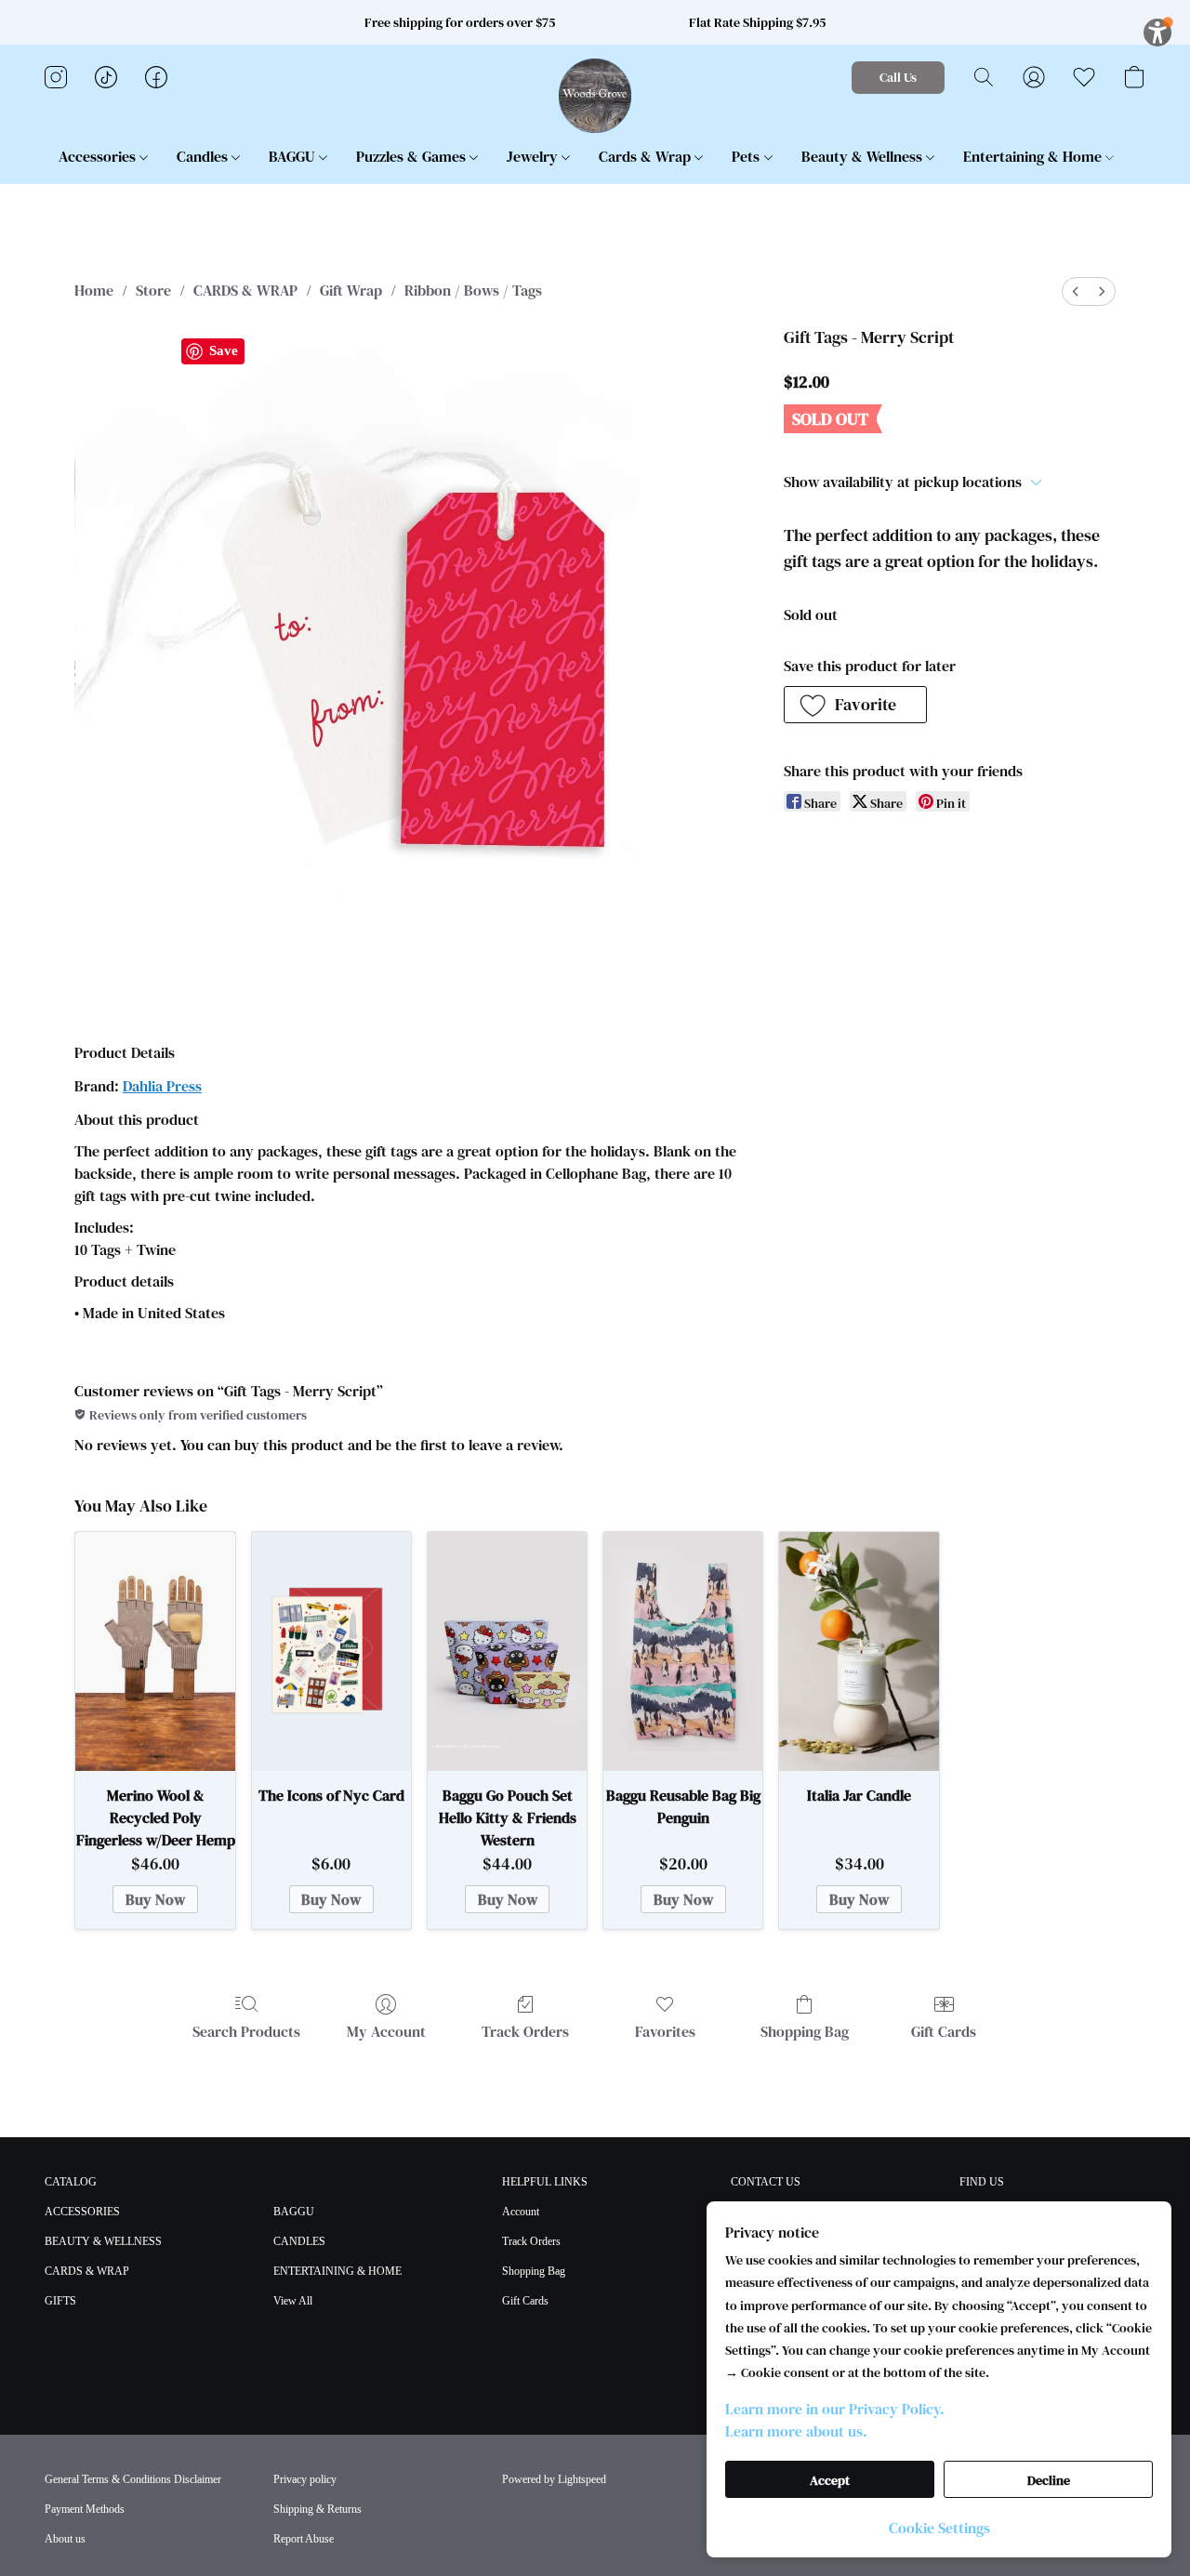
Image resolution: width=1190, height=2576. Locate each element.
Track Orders (525, 2031)
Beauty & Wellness (864, 156)
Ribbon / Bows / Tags (473, 290)
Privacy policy (305, 2479)
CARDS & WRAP (245, 290)
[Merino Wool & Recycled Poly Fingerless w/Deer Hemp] (155, 1651)
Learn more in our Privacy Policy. (835, 2409)
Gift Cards (944, 2031)
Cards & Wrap (647, 156)
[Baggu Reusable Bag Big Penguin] (683, 1651)
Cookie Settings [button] (939, 2528)
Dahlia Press (162, 1086)
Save (224, 350)
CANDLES (299, 2241)
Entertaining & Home (1034, 156)
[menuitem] (1076, 291)
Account (521, 2212)
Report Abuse (304, 2539)
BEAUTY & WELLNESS (103, 2241)
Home (94, 290)
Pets (747, 156)
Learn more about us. (796, 2431)
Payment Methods (85, 2509)
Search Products (246, 2031)
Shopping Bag (805, 2031)
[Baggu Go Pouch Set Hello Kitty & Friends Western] (507, 1651)
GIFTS (60, 2301)
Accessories (99, 156)
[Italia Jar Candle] (859, 1651)
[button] (595, 96)
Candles (204, 156)
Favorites (665, 2031)
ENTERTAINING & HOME (337, 2271)
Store (153, 290)
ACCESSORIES (82, 2212)
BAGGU (294, 156)
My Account (386, 2031)
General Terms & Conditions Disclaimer (133, 2479)
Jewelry (534, 156)
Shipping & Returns (317, 2509)
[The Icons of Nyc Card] (331, 1651)
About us (65, 2539)
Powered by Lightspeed (554, 2479)
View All (293, 2301)
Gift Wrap (351, 290)
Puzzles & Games (413, 156)
